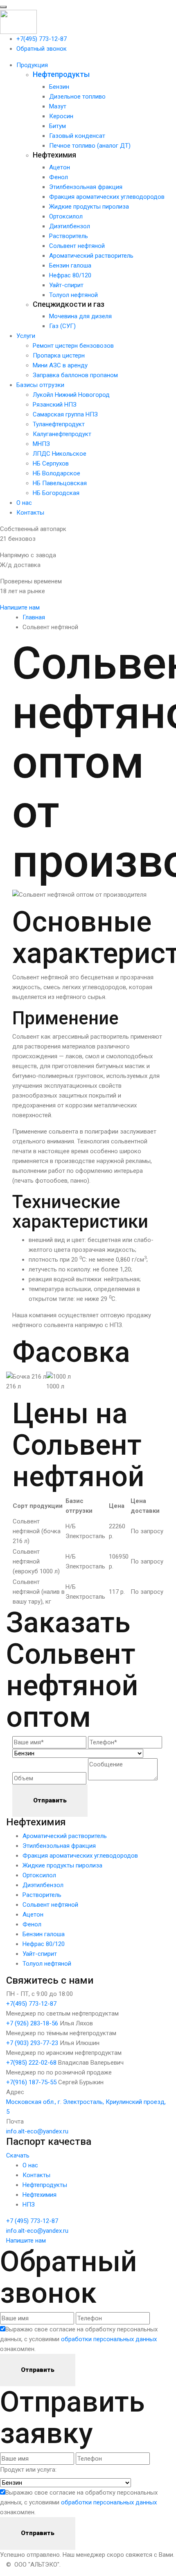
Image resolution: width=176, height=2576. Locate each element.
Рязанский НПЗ (55, 405)
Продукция (32, 65)
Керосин (61, 116)
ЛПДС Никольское (60, 454)
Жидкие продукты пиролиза (89, 207)
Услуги (26, 336)
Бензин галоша (70, 265)
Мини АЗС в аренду (60, 365)
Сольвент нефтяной (77, 246)
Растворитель (69, 236)
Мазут (58, 106)
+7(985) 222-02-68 (31, 2063)
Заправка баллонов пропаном (75, 375)
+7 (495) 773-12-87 (32, 2221)
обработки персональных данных (109, 2339)
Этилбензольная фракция (86, 187)
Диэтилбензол (70, 226)
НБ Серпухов (51, 463)
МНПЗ (41, 444)
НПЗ (29, 2205)
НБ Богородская (56, 493)
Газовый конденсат (77, 136)
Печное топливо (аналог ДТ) (90, 146)
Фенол (59, 177)
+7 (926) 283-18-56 (32, 2023)
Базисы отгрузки (40, 385)
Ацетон (60, 167)
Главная (34, 617)
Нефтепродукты (61, 74)
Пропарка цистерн (59, 355)
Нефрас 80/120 (70, 275)
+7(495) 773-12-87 (42, 39)
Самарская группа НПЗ (65, 414)
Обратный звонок (42, 49)
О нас (24, 503)
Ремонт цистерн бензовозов (73, 346)
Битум (58, 126)
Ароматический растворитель (91, 256)
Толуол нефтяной (73, 295)
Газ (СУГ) (62, 326)
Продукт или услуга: (28, 2470)
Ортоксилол (66, 216)
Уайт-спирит (66, 285)
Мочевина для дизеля (80, 316)
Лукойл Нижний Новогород (71, 395)
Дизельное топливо (77, 97)
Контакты (30, 513)
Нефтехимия (39, 2195)
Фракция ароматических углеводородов (107, 197)
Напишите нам (26, 2241)
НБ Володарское (56, 473)
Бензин (59, 87)
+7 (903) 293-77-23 (32, 2043)
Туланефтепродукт (59, 424)
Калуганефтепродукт (62, 434)
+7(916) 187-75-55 (31, 2082)
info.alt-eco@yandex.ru (37, 2131)
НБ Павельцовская (60, 483)
